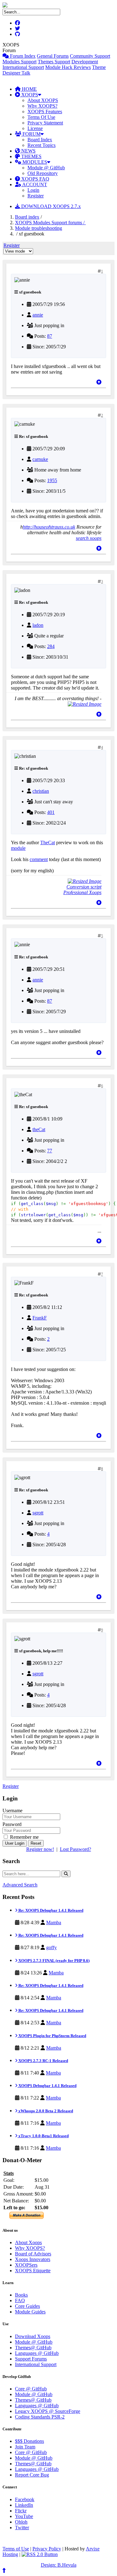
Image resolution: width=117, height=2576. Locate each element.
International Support (23, 67)
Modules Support (19, 62)
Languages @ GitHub (37, 2353)
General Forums (53, 56)
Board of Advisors (33, 2254)
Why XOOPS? (42, 106)
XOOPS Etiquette (33, 2271)
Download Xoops (33, 2336)
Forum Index (22, 56)
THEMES (31, 156)
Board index (27, 217)
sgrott (38, 1513)
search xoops (89, 538)
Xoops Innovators (33, 2259)
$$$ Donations (29, 2441)
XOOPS (29, 95)
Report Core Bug (32, 2475)
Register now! (40, 1849)
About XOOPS (43, 100)
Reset (36, 1843)
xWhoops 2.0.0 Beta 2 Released (45, 2111)
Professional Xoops (82, 892)
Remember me (24, 1837)
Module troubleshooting (39, 228)
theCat (39, 1129)
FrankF (40, 1318)
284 (51, 646)
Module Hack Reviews (68, 67)
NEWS (28, 151)
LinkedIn (24, 2505)
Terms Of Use (41, 117)
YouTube (24, 2516)
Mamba (54, 1922)
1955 (52, 480)
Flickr (21, 2511)
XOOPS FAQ (35, 179)
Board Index (40, 140)
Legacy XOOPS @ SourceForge (48, 2411)
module (18, 848)
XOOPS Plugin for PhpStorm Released (52, 2036)
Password (12, 1824)
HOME (29, 89)
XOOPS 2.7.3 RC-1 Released (43, 2061)
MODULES (34, 162)
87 (50, 336)
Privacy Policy (47, 2549)
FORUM (31, 134)
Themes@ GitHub (33, 2348)
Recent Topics (41, 145)
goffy (51, 1947)
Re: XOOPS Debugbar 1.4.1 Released (50, 1910)
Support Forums (31, 2359)
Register (36, 196)
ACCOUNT (34, 184)
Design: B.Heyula (59, 2565)
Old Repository (43, 173)
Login (33, 190)
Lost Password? (76, 1849)
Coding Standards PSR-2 (40, 2417)
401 (51, 812)
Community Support (90, 56)
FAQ (20, 2300)
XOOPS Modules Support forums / (50, 223)
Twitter (22, 2528)
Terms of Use (16, 2549)
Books (21, 2295)
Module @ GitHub (46, 168)
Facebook (25, 2499)
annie (38, 315)
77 (50, 1151)
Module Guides (30, 2312)
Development (85, 62)
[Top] (99, 382)
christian (41, 791)
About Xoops (28, 2242)
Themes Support (54, 62)
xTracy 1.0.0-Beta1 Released (43, 2136)
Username (12, 1811)
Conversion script (84, 887)
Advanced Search (20, 1885)
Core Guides (27, 2306)
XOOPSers (26, 2265)
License (35, 128)
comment (39, 859)
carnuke (40, 459)
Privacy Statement (45, 123)
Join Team (25, 2447)
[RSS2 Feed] (40, 2554)
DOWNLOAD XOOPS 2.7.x (50, 206)
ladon (38, 625)
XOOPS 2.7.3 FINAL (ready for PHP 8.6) (54, 1961)
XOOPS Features (45, 111)
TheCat (48, 843)
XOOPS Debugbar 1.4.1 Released (47, 2086)
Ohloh (21, 2522)
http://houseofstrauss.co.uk (49, 527)
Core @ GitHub (31, 2389)
